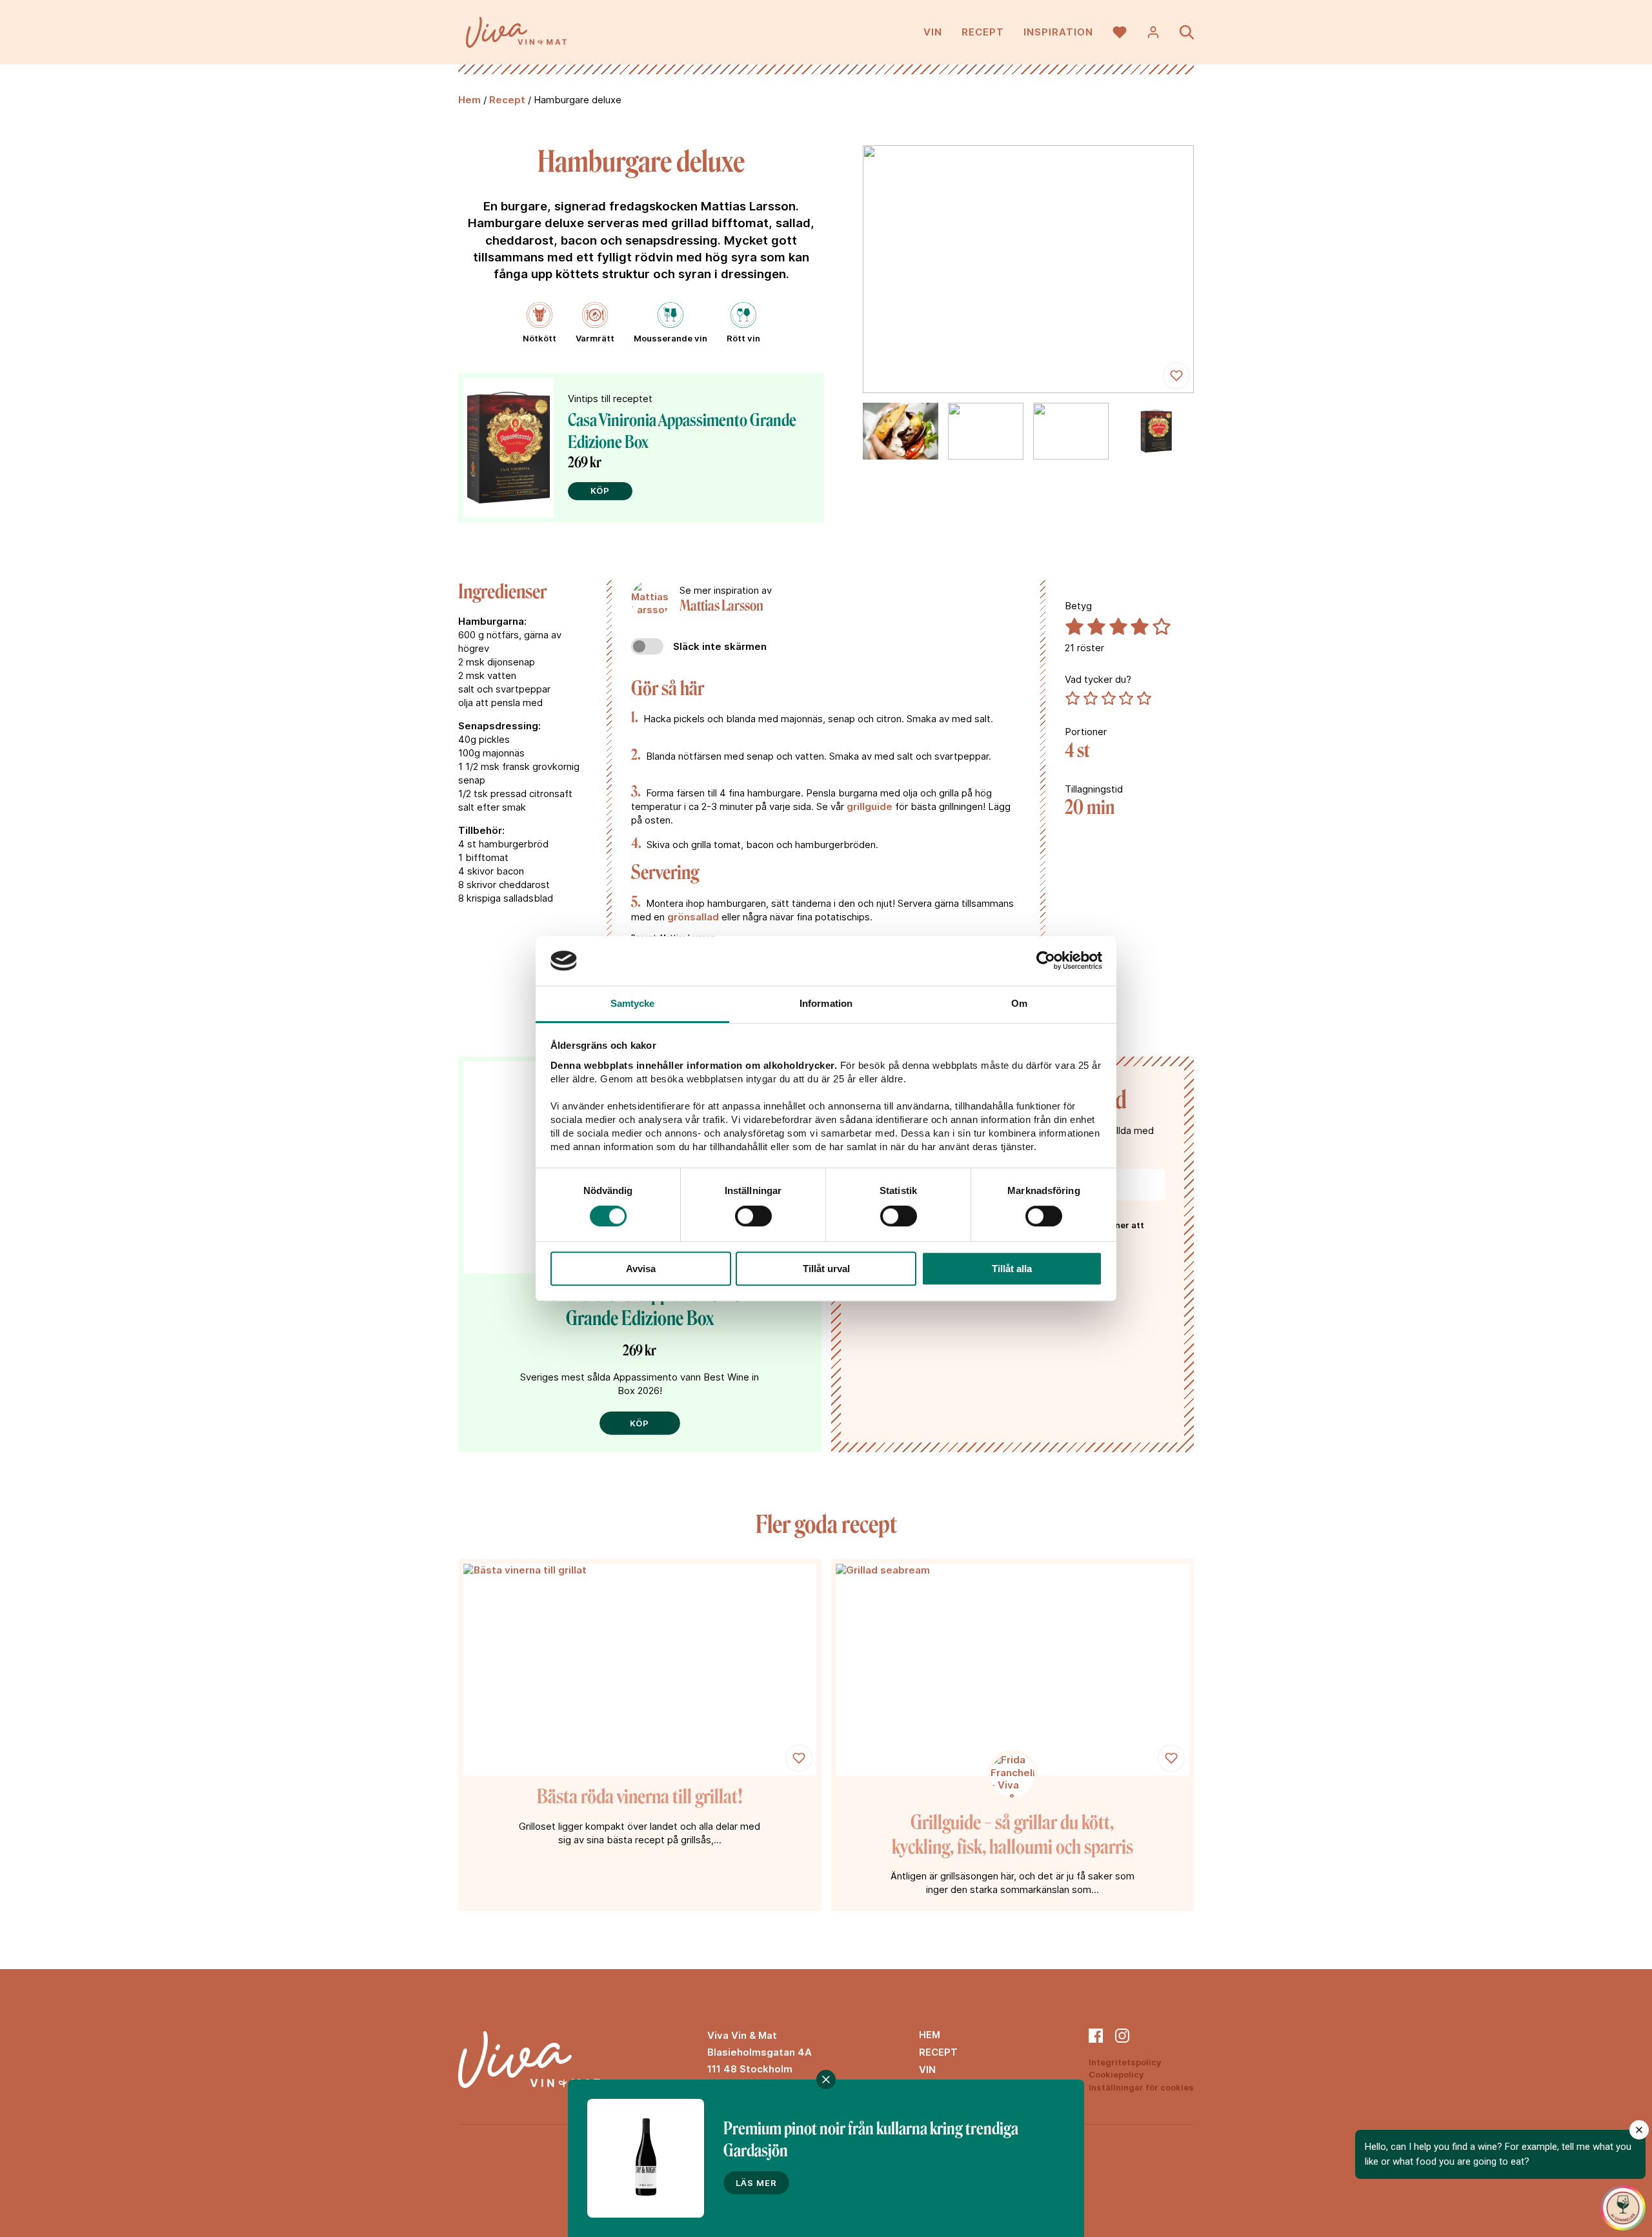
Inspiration (1058, 32)
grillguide (870, 806)
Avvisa (641, 1269)
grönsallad (693, 917)
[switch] (753, 1216)
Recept (983, 32)
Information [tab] (826, 1003)
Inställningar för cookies (1141, 2087)
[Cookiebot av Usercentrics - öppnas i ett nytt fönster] (1046, 961)
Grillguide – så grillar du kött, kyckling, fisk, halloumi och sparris (1012, 1835)
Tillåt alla (1012, 1269)
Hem (469, 100)
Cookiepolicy (1116, 2074)
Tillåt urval (826, 1269)
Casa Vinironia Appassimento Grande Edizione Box (640, 1307)
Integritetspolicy (1125, 2062)
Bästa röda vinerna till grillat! (640, 1797)
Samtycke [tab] (633, 1003)
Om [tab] (1019, 1003)
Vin (933, 32)
